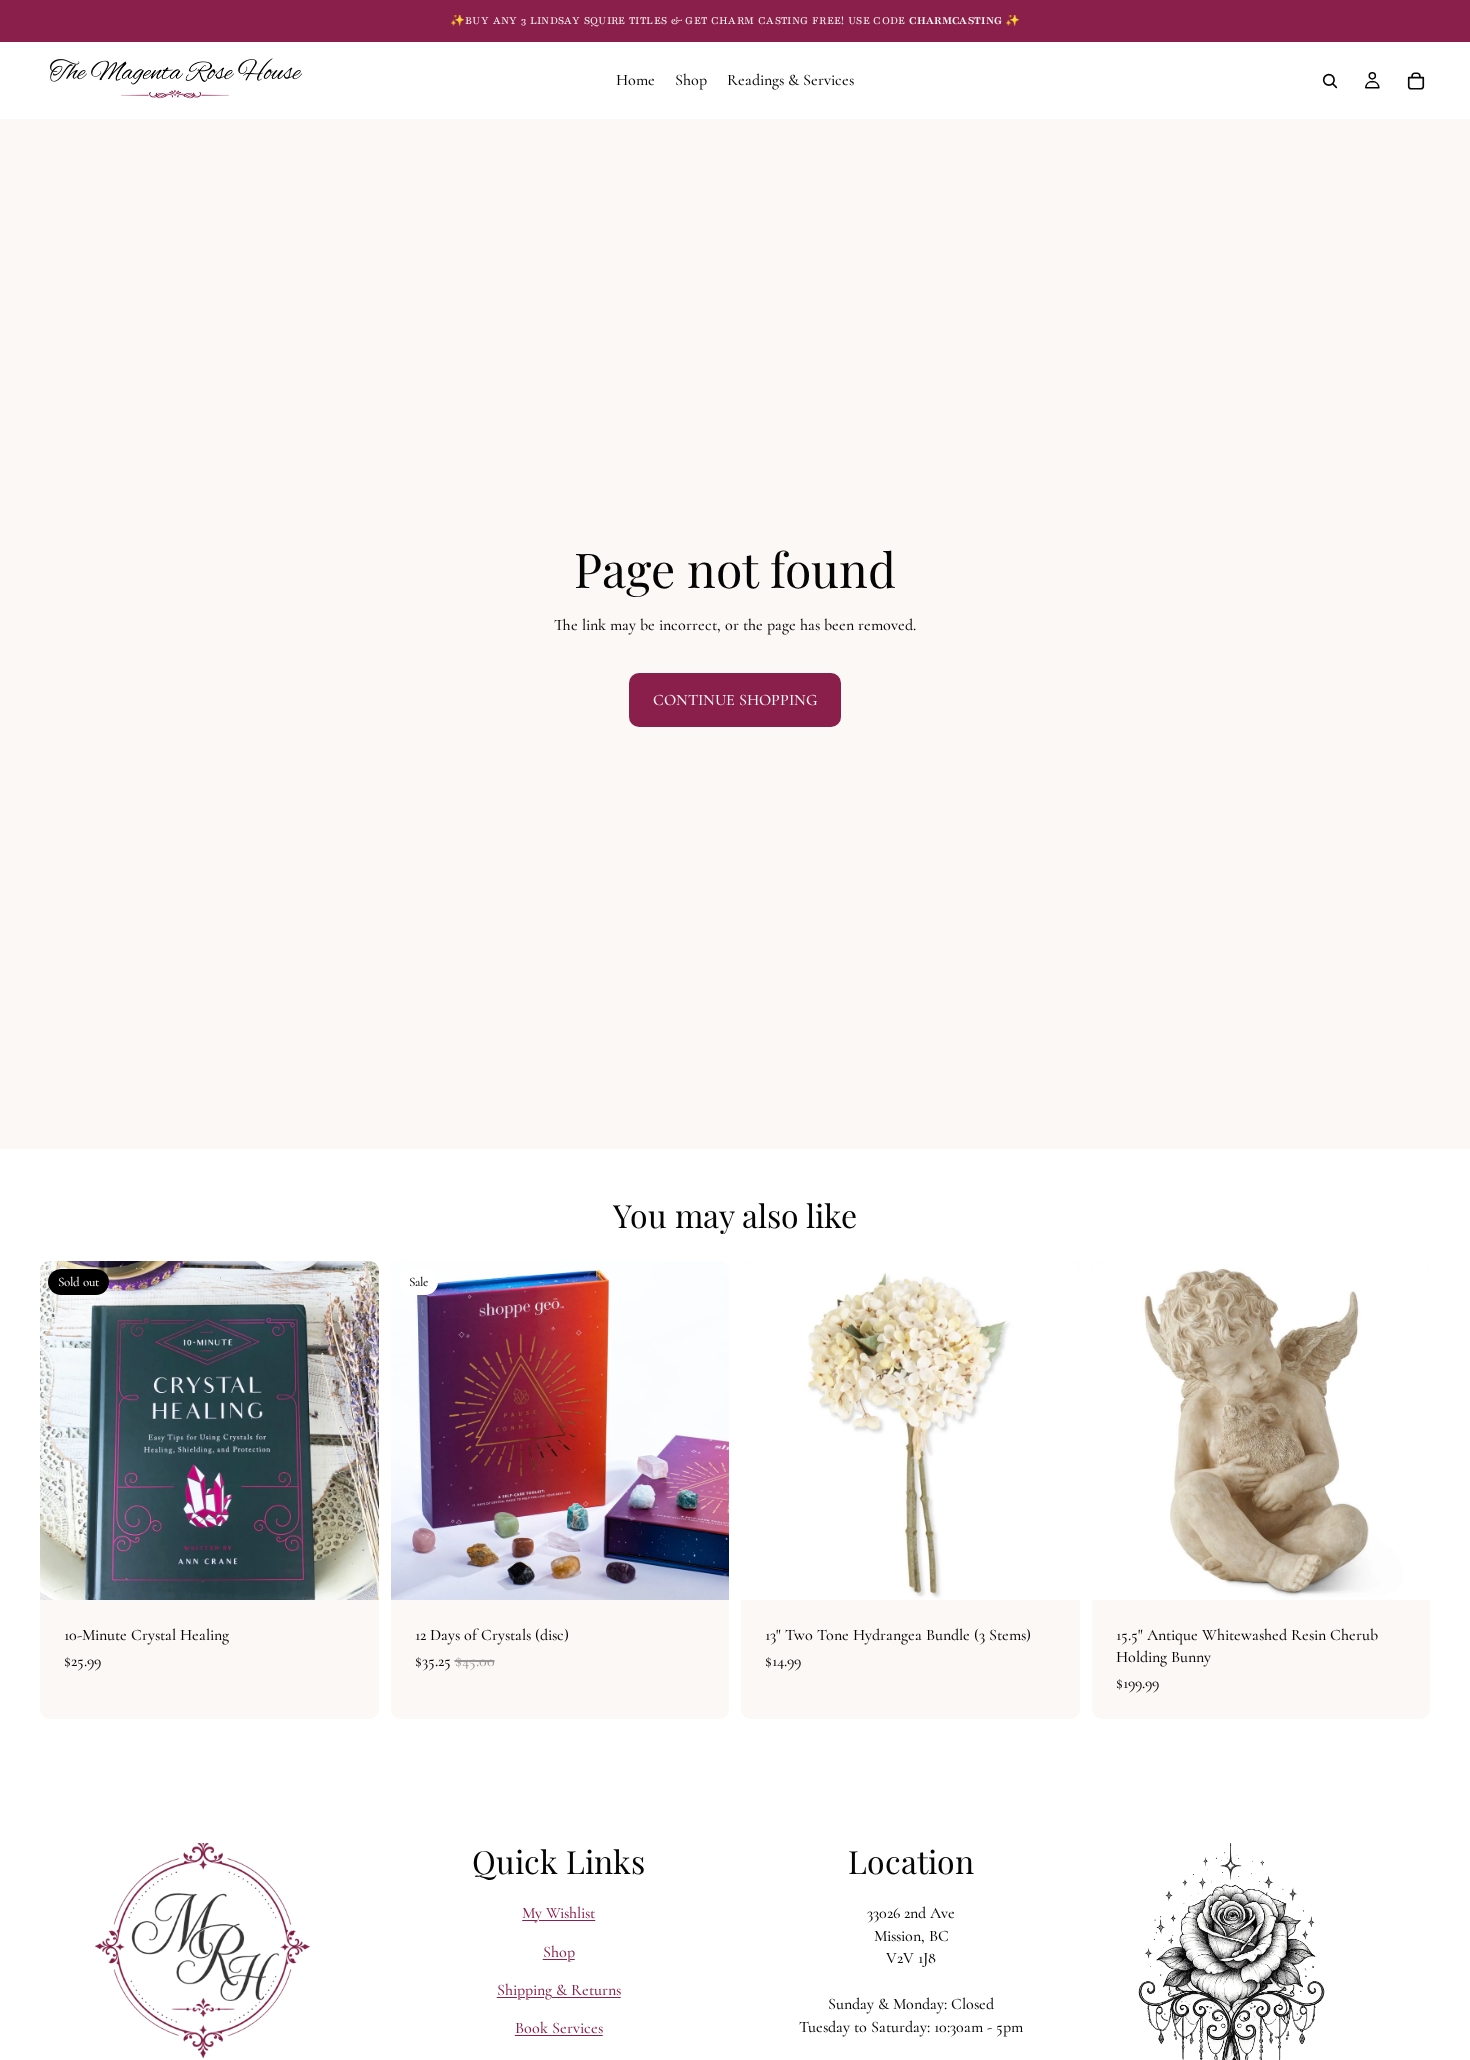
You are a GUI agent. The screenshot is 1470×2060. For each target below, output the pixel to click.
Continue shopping (735, 700)
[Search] (1330, 81)
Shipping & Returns (559, 1990)
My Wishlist (558, 1913)
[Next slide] (349, 1430)
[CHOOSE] (1049, 1569)
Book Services (559, 2028)
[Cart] (1416, 81)
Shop (559, 1951)
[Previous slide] (70, 1430)
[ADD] (698, 1569)
